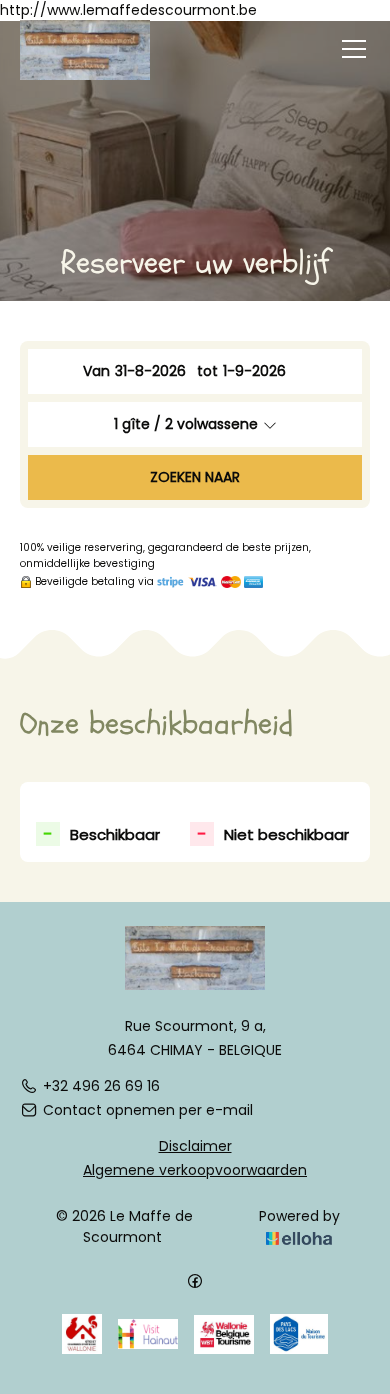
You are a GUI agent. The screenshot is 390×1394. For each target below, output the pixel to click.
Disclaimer (195, 1146)
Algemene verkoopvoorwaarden (195, 1170)
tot (207, 371)
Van (96, 371)
